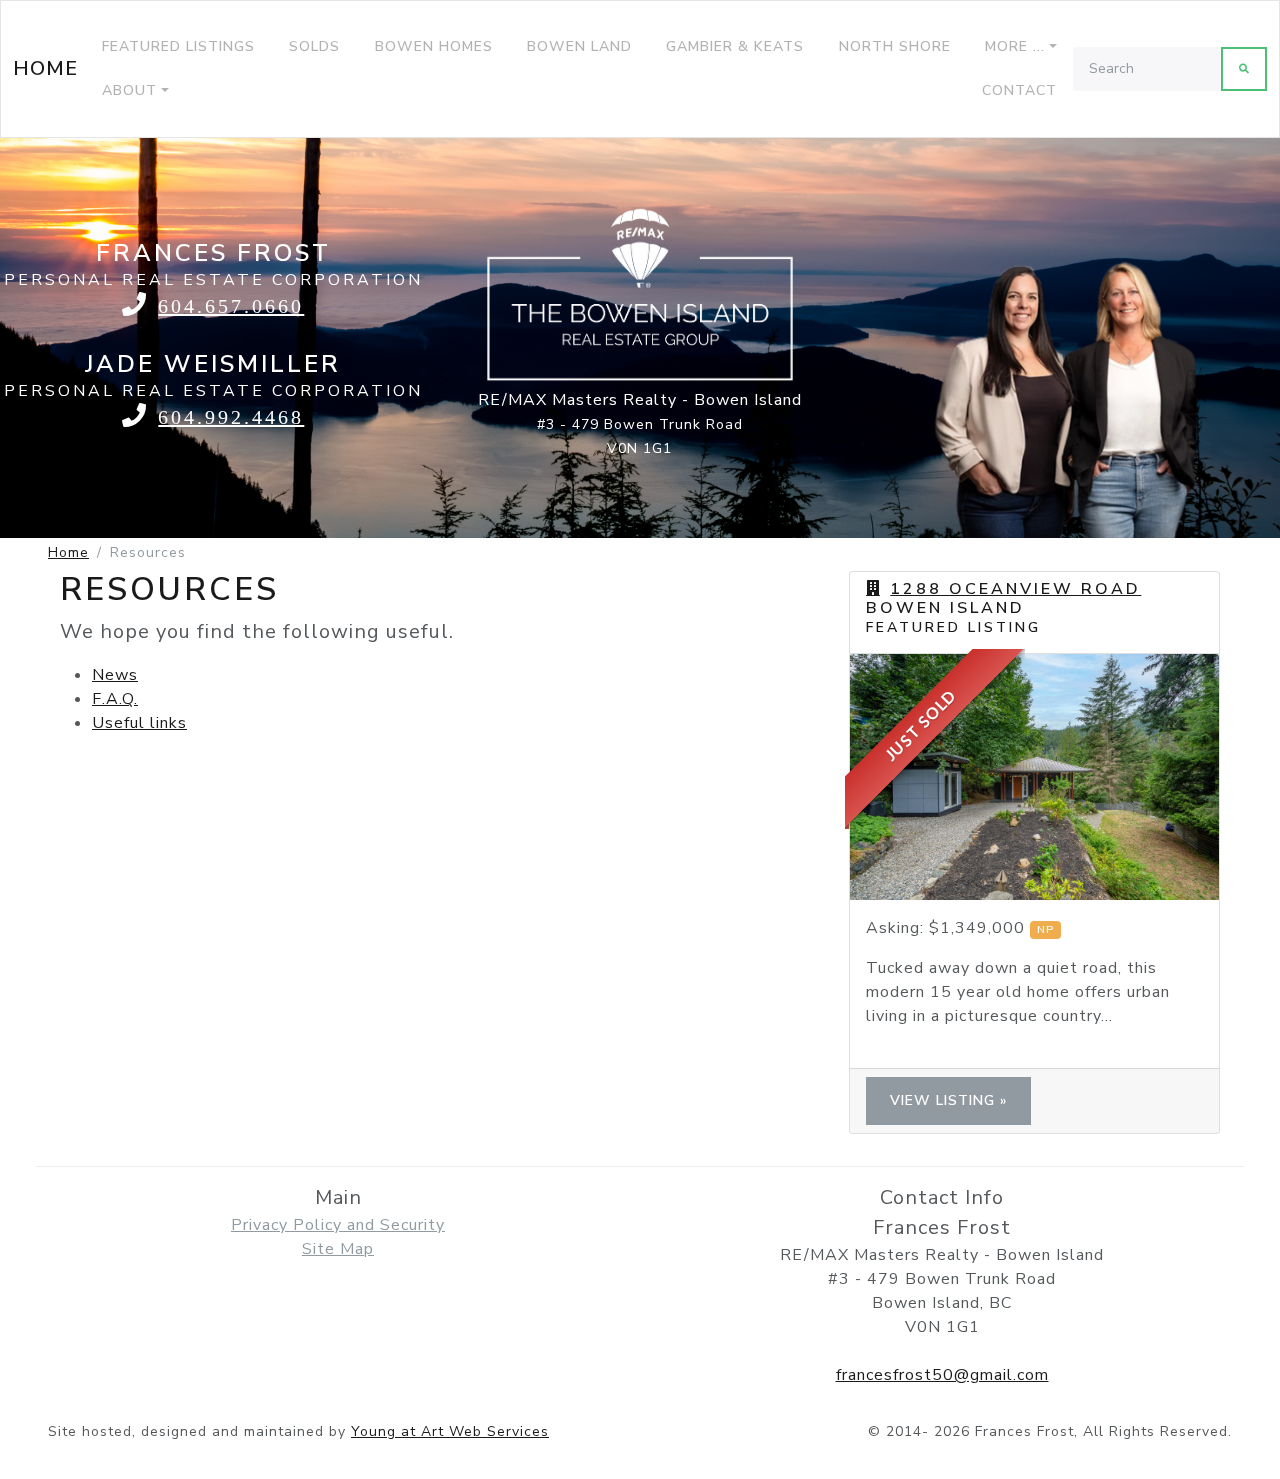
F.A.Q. (115, 699)
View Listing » (948, 1100)
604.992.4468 (231, 416)
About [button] (129, 90)
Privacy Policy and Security (338, 1225)
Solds (314, 46)
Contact (1019, 90)
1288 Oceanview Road (1015, 589)
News (115, 675)
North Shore (895, 46)
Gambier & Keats (735, 46)
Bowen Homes (434, 46)
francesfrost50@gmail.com (942, 1375)
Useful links (139, 723)
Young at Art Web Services (450, 1431)
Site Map (338, 1249)
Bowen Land (579, 46)
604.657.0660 (231, 305)
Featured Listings (178, 46)
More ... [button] (1015, 46)
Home (45, 68)
